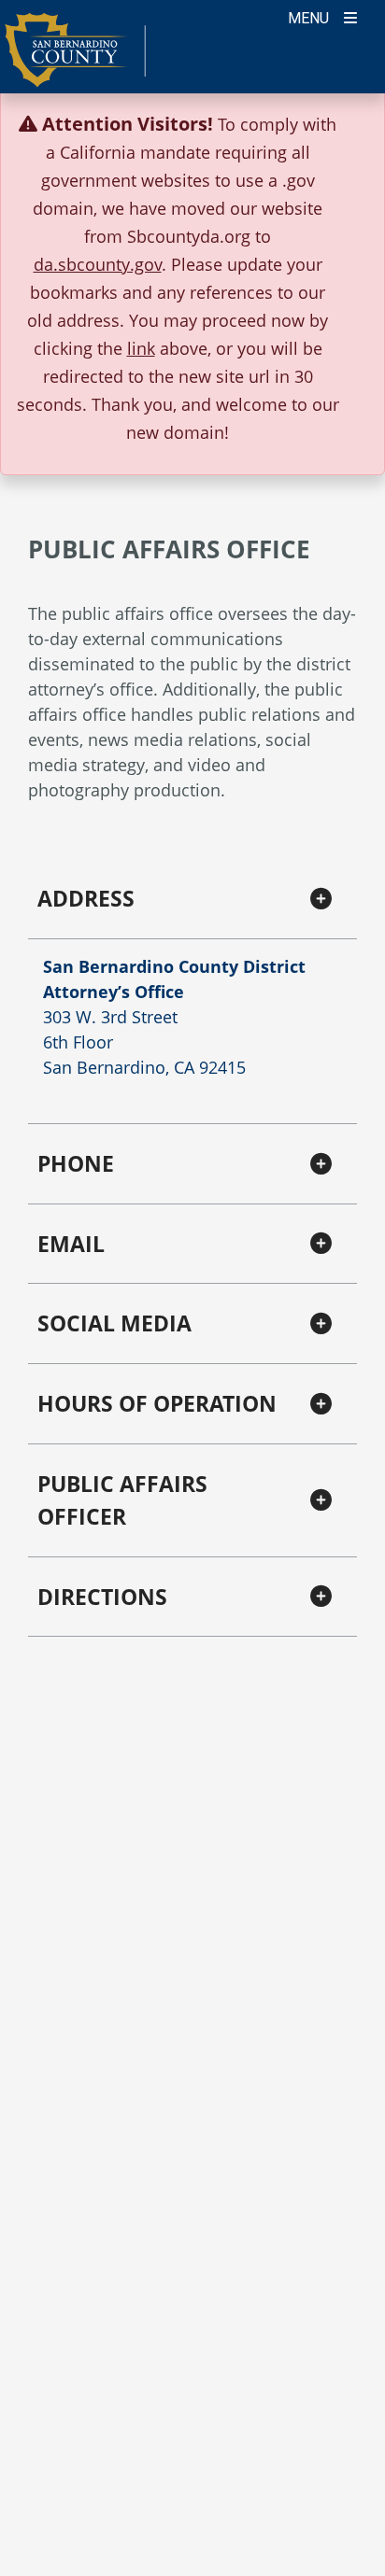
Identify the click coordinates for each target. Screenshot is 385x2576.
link (141, 348)
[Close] (342, 124)
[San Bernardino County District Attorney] (75, 58)
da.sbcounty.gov (98, 264)
